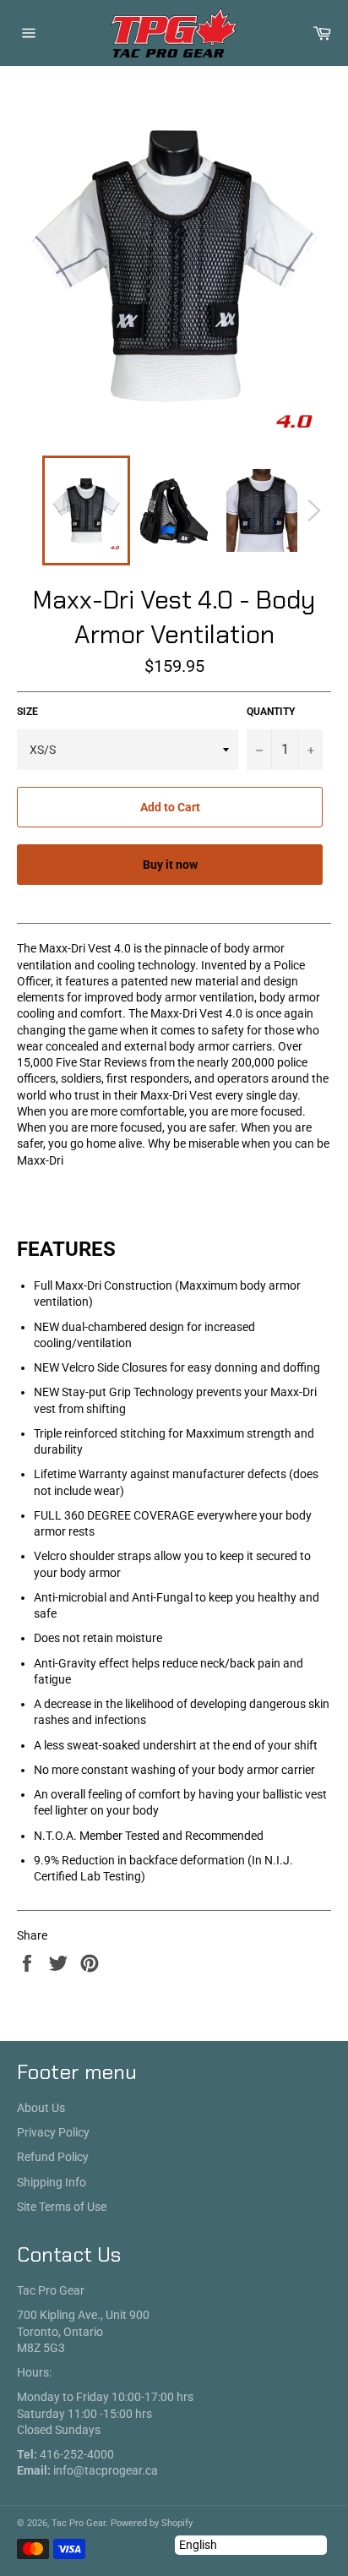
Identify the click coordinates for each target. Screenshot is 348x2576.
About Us (41, 2108)
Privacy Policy (53, 2132)
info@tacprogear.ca (106, 2470)
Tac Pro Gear (79, 2523)
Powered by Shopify (152, 2523)
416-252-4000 (77, 2454)
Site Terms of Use (62, 2207)
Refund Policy (53, 2157)
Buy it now (170, 865)
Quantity (271, 712)
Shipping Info (52, 2182)
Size (27, 712)
